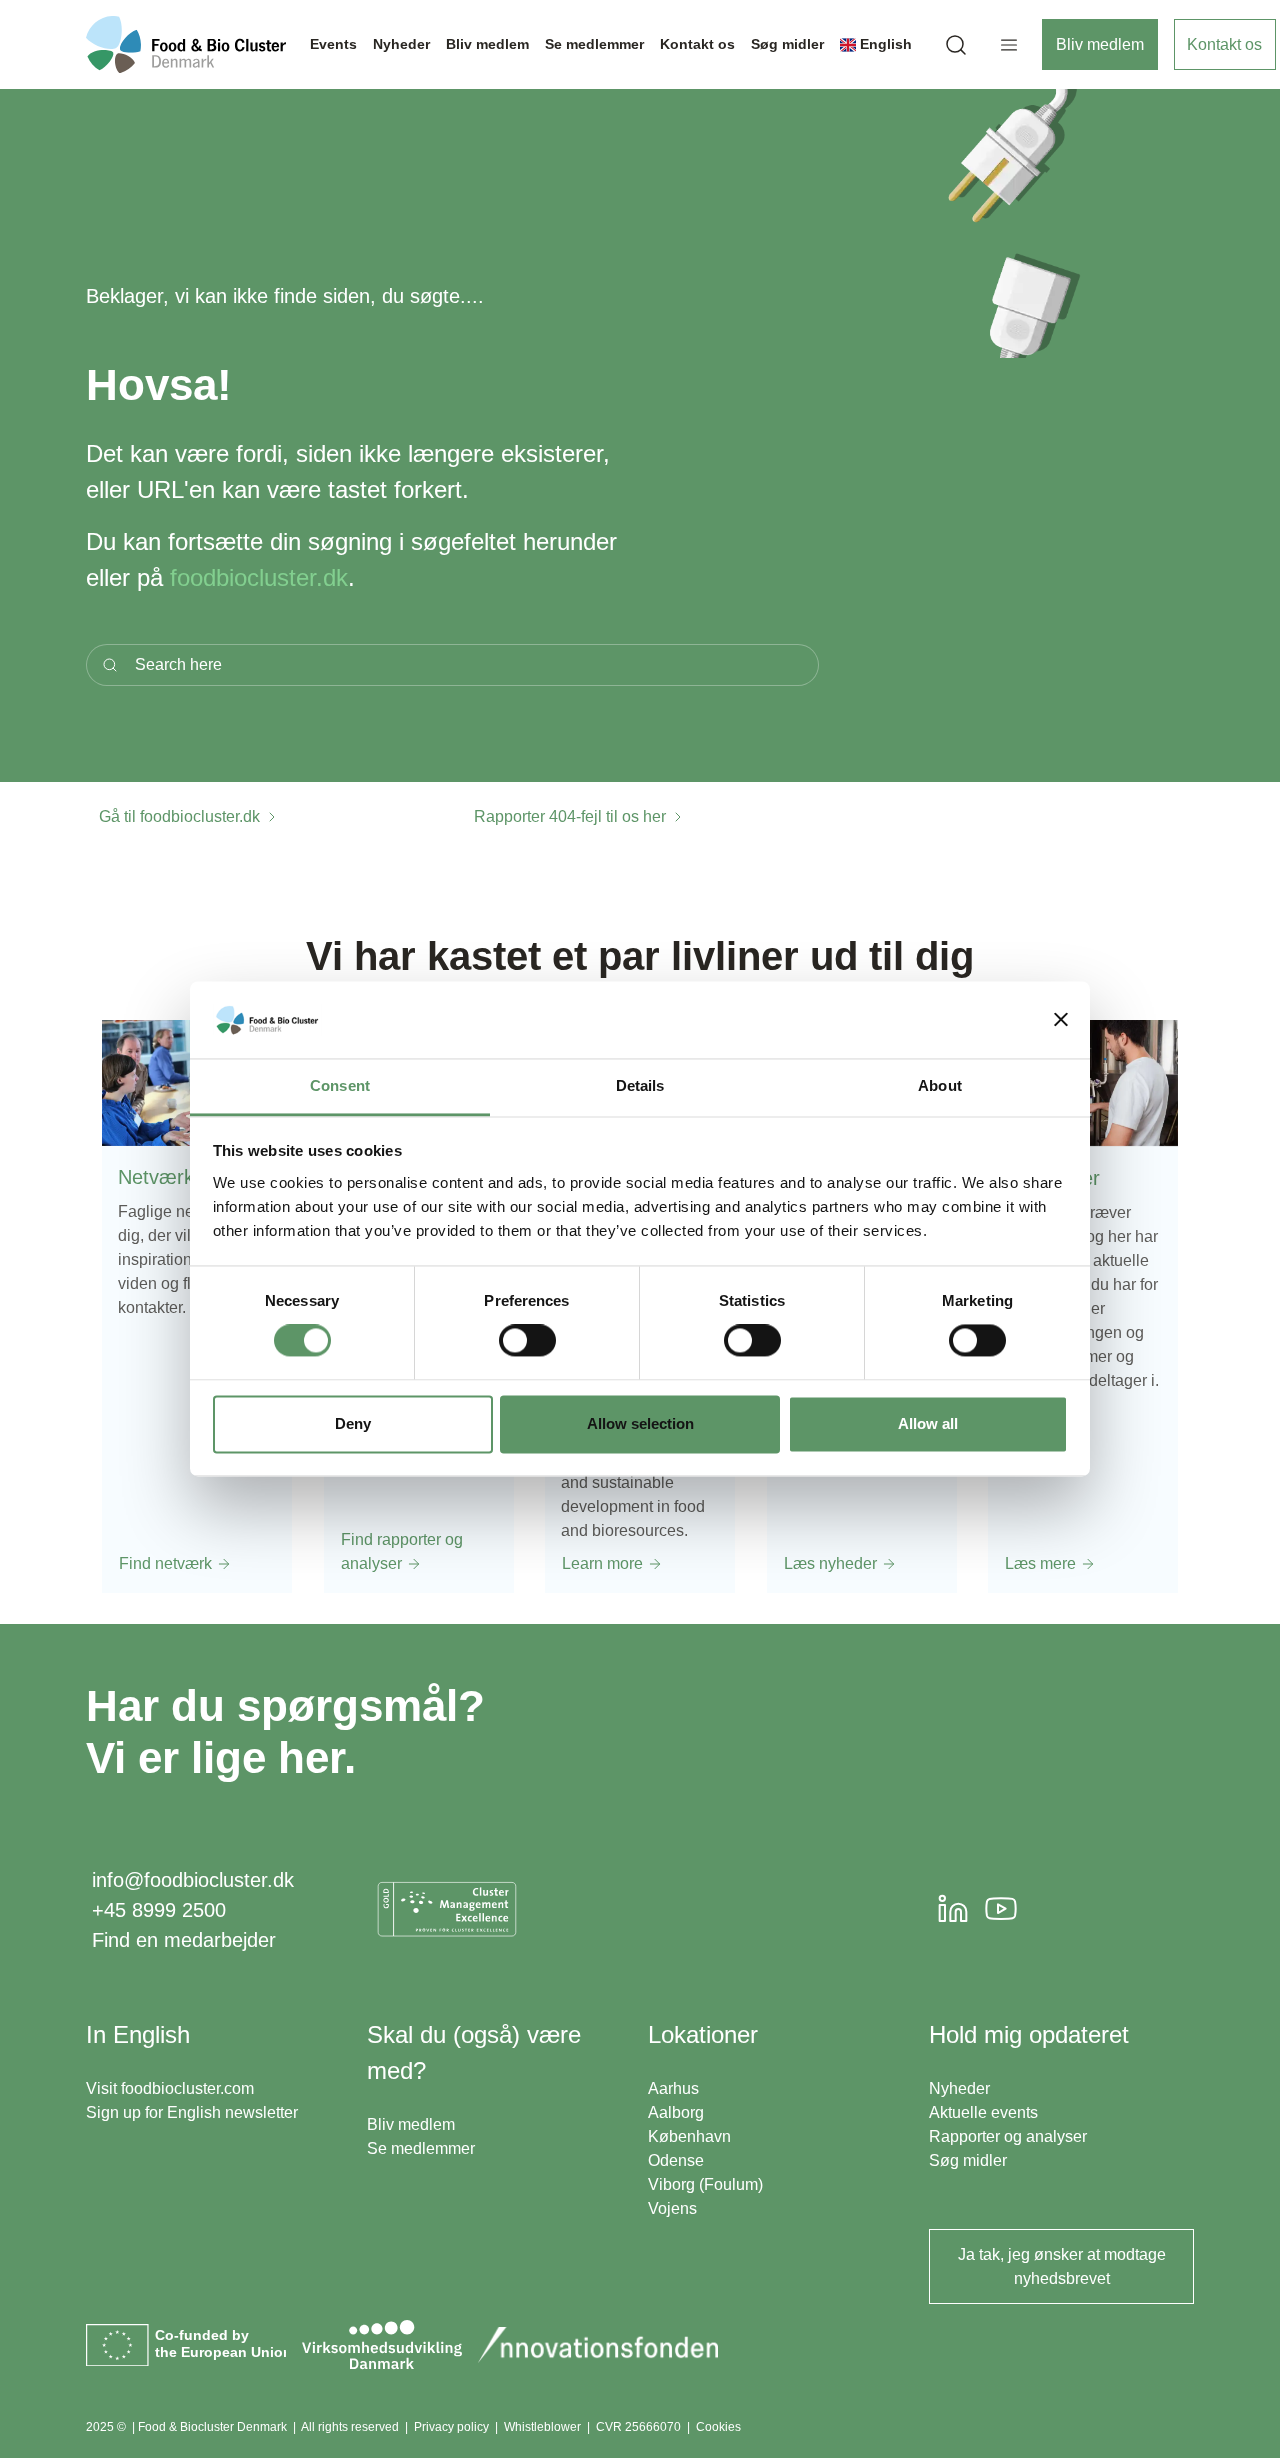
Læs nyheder (832, 1562)
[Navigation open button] (1009, 45)
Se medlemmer (421, 2148)
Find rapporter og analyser (402, 1550)
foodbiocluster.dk (259, 577)
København (689, 2136)
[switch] (527, 1341)
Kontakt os (1224, 44)
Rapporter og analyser (1008, 2136)
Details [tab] (640, 1085)
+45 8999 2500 (159, 1910)
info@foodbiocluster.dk (193, 1880)
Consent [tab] (340, 1085)
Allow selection (640, 1423)
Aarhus (673, 2088)
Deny (353, 1423)
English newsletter (232, 2112)
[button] (956, 44)
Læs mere (1042, 1562)
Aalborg (676, 2112)
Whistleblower (542, 2427)
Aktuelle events (983, 2112)
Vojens (672, 2208)
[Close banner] (1061, 1020)
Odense (676, 2160)
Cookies (718, 2427)
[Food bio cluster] (186, 44)
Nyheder (959, 2088)
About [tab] (940, 1085)
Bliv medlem (1100, 44)
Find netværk (167, 1562)
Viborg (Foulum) (705, 2184)
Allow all (928, 1423)
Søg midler (968, 2160)
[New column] (447, 1908)
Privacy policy (451, 2427)
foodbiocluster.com (187, 2088)
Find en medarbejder (184, 1940)
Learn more (604, 1562)
